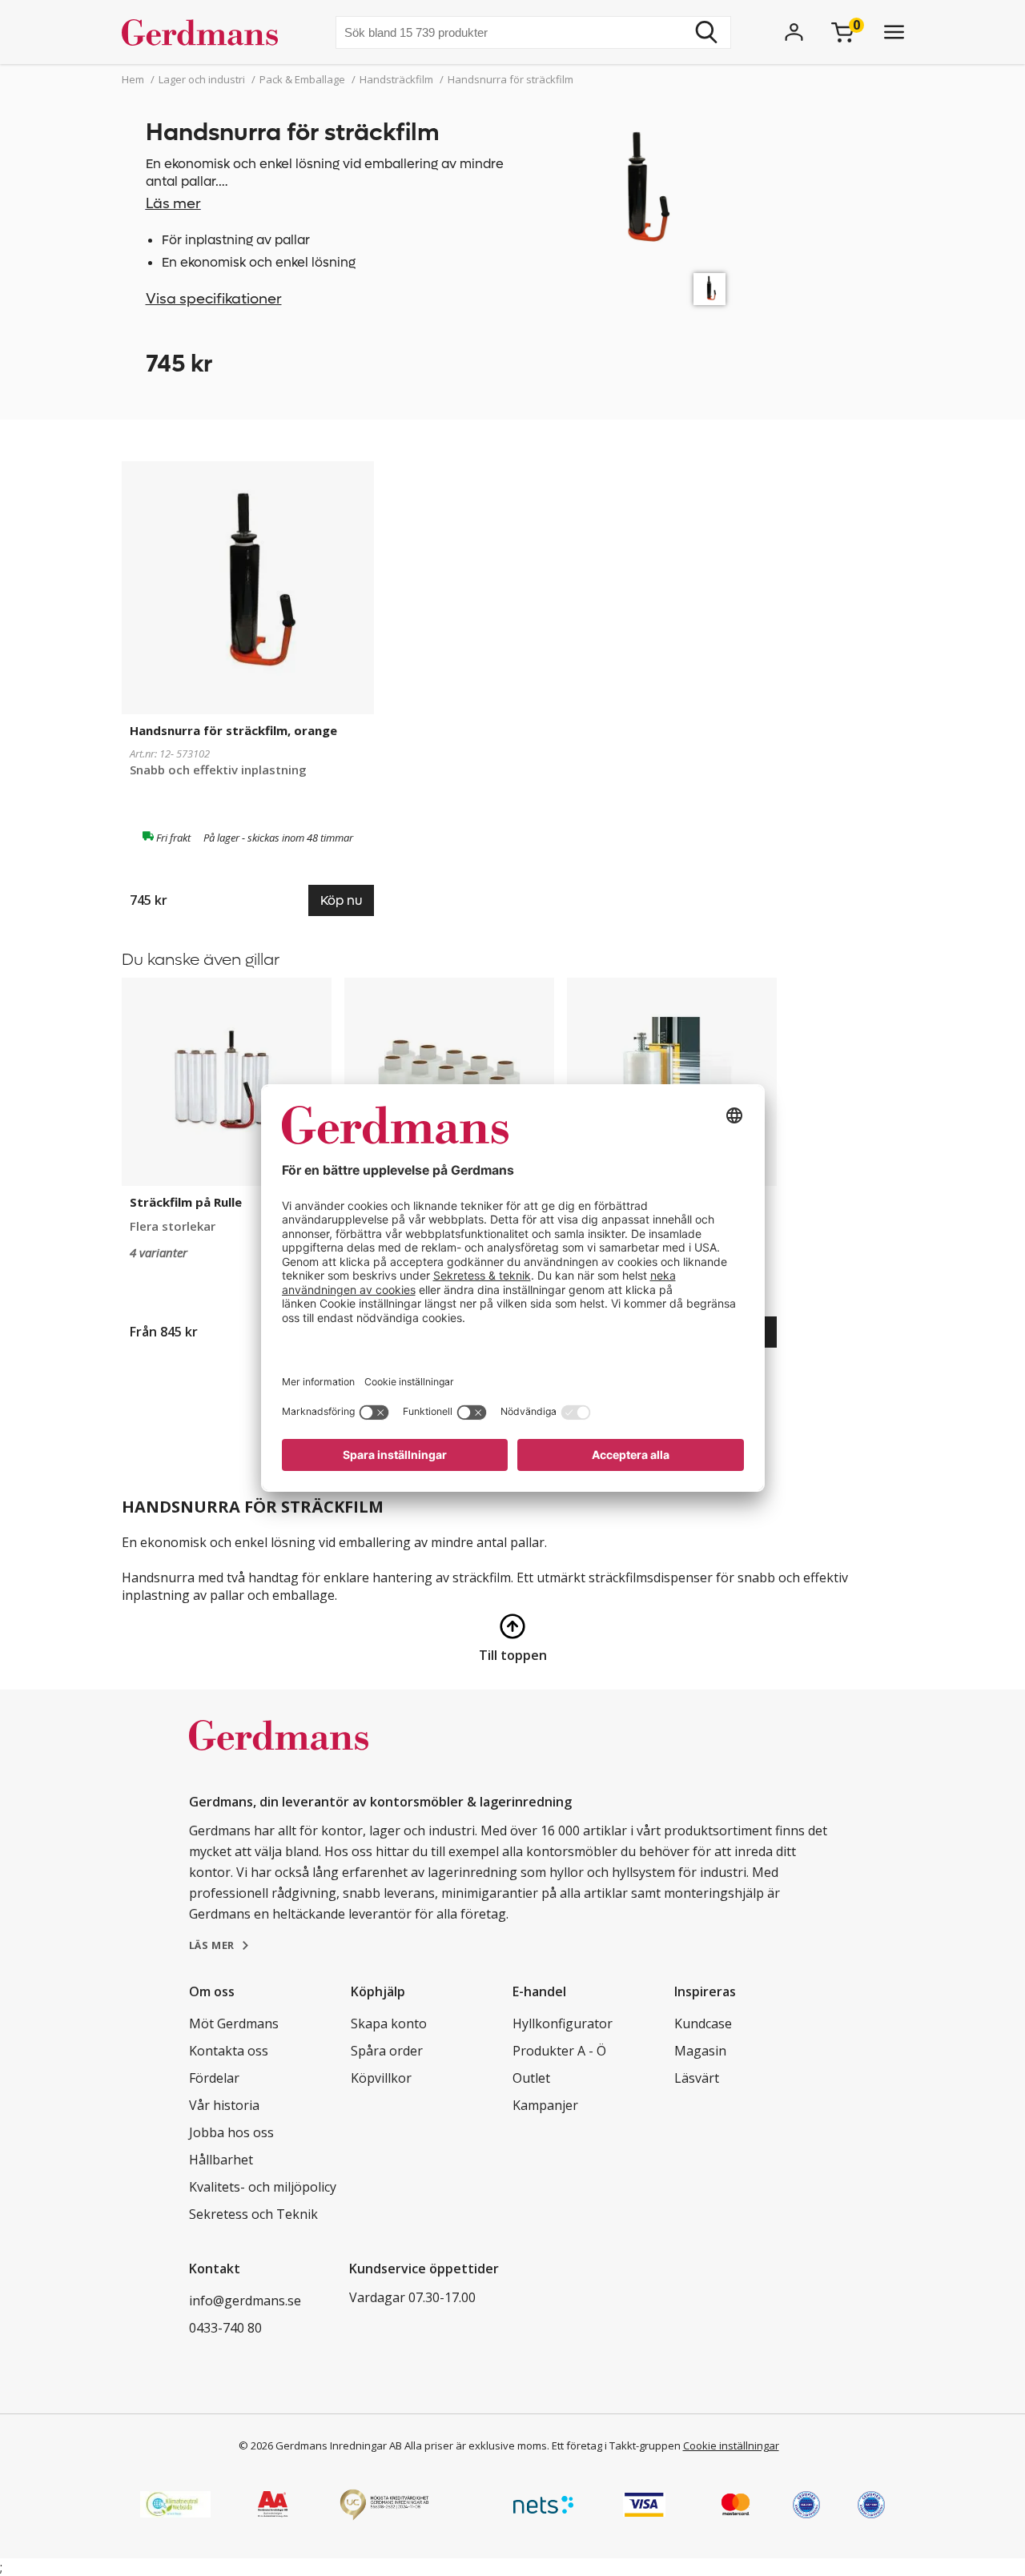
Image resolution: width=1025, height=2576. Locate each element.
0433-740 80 (225, 2328)
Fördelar (214, 2078)
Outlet (531, 2078)
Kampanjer (545, 2105)
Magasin (700, 2051)
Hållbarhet (221, 2160)
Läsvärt (697, 2078)
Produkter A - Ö (559, 2051)
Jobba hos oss (231, 2132)
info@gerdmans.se (245, 2301)
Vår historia (224, 2105)
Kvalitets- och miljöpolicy (263, 2187)
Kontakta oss (229, 2051)
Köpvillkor (381, 2078)
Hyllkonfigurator (563, 2023)
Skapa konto (389, 2023)
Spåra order (387, 2051)
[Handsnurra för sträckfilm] (709, 289)
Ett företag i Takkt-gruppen (616, 2445)
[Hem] (206, 32)
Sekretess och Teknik (253, 2214)
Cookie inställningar (731, 2445)
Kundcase (703, 2023)
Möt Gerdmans (234, 2023)
